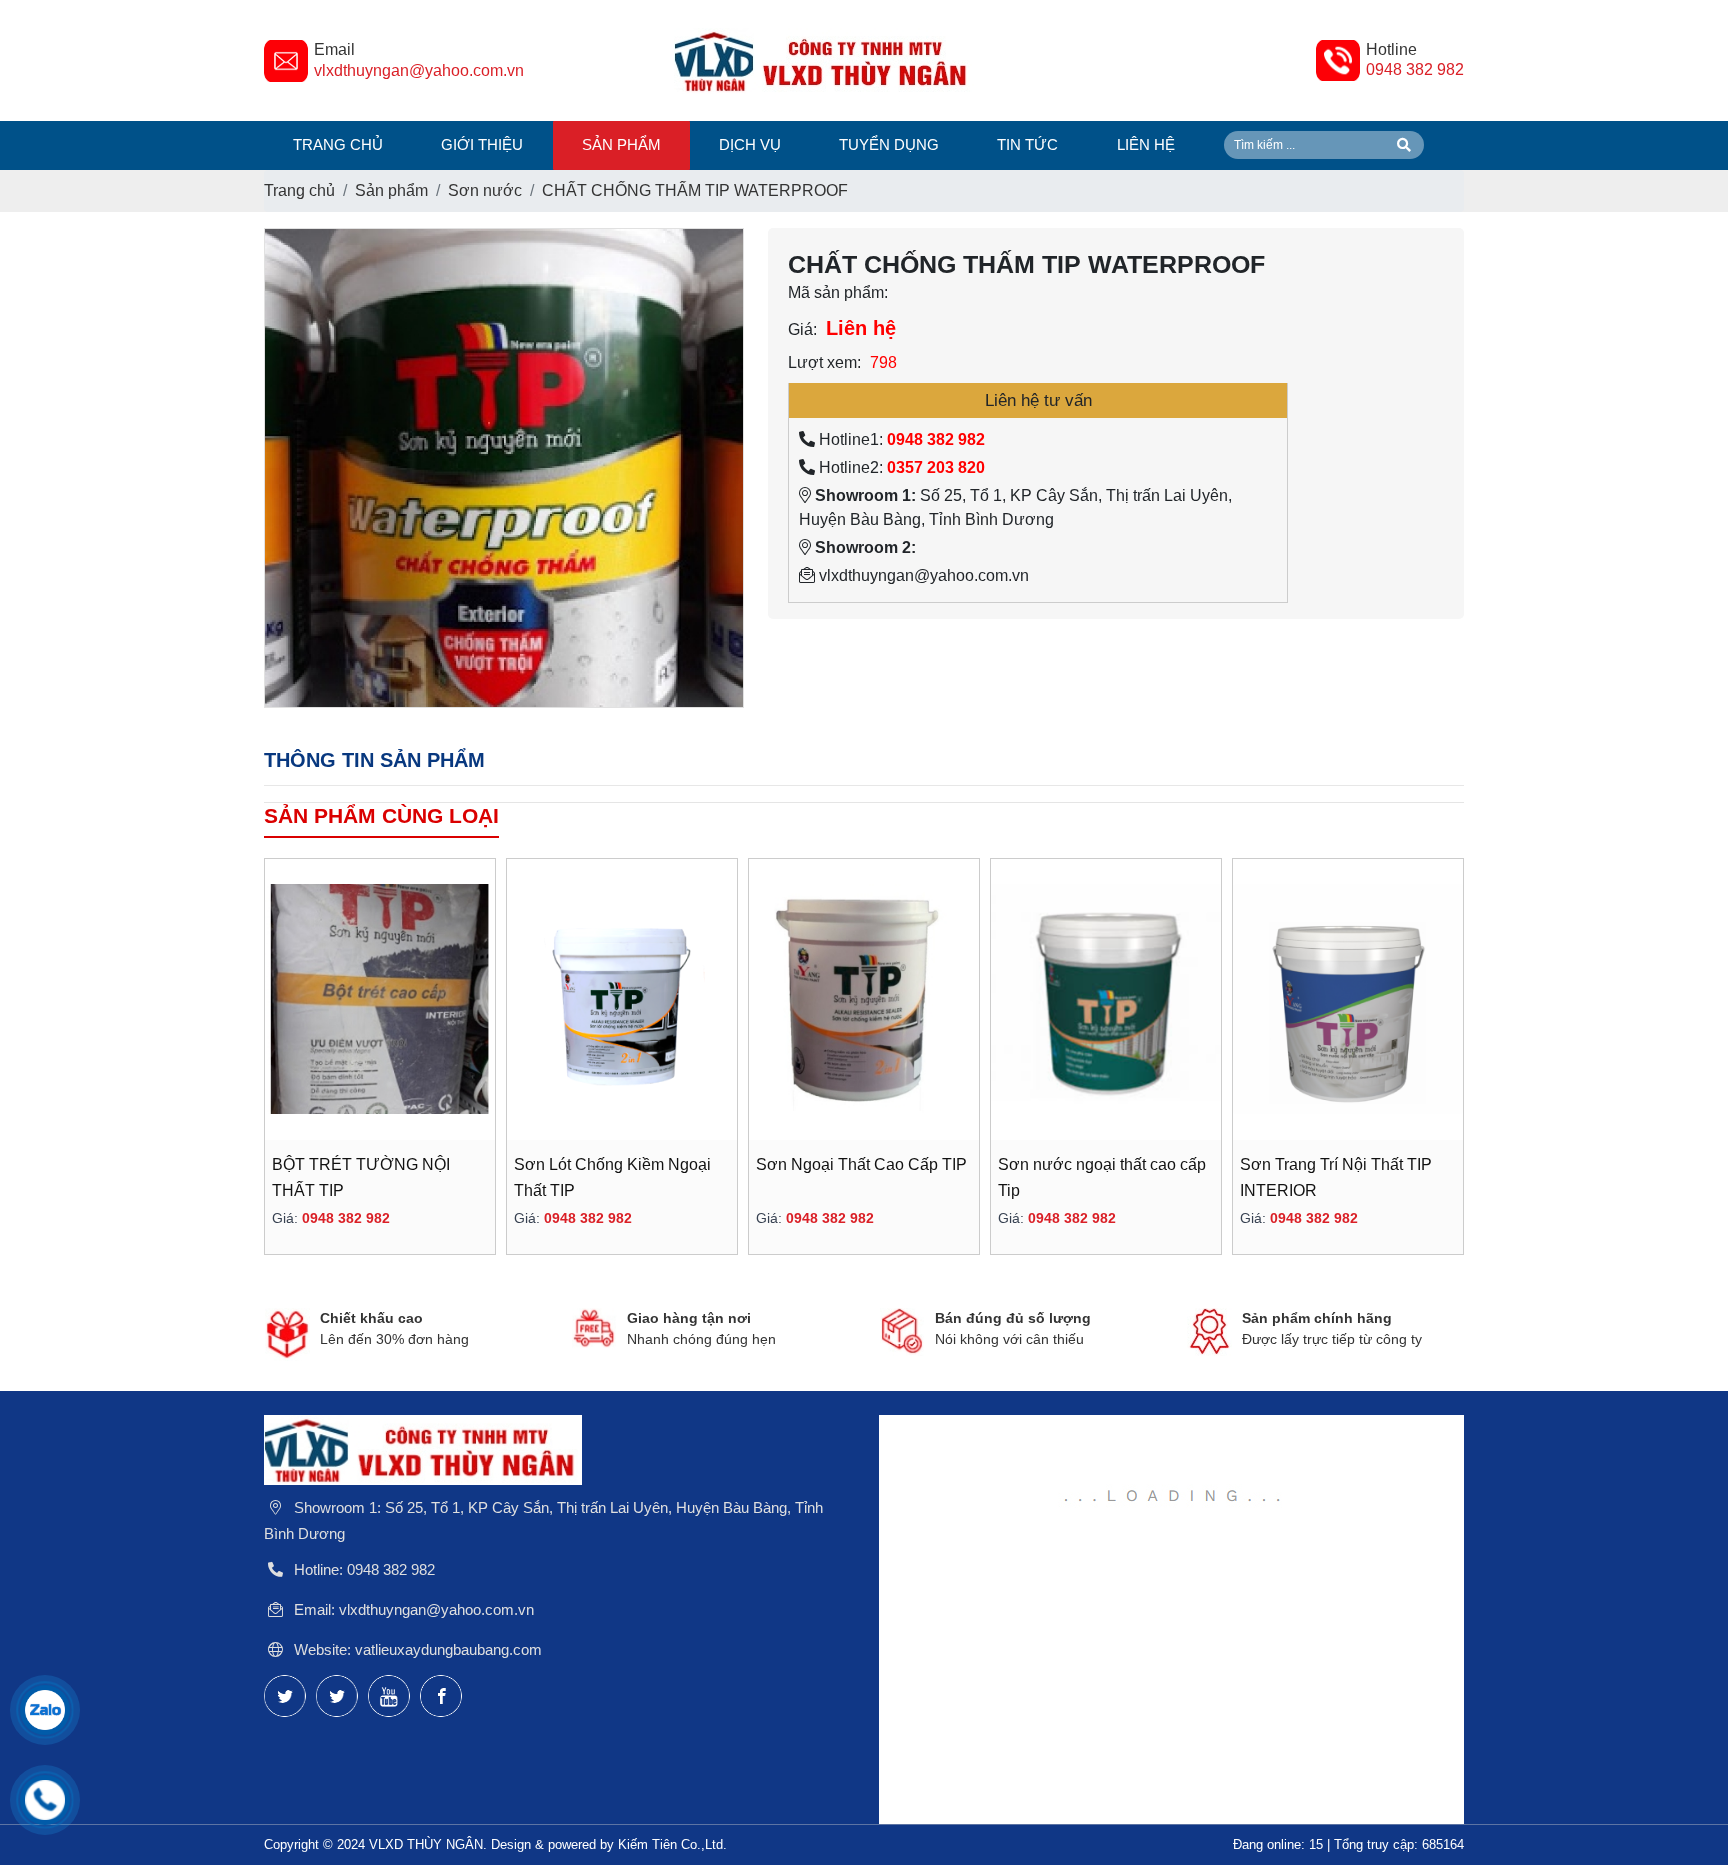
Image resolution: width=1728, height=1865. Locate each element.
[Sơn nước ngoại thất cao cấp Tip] (1106, 999)
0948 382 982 (1415, 69)
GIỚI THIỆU (482, 144)
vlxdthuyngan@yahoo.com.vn (419, 70)
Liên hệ (1146, 144)
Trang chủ (338, 144)
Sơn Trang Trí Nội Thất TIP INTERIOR (1336, 1177)
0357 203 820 (936, 467)
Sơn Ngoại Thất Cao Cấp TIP (861, 1164)
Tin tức (1027, 144)
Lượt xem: (824, 362)
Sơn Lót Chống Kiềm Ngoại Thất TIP (612, 1177)
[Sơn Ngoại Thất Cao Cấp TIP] (864, 999)
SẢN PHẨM (621, 144)
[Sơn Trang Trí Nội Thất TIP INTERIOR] (1348, 999)
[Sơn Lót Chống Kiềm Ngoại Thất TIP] (622, 999)
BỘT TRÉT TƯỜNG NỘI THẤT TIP (361, 1177)
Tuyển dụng (889, 144)
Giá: (802, 329)
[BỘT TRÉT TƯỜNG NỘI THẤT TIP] (380, 999)
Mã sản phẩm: (838, 292)
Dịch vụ (750, 144)
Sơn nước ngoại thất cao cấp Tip (1102, 1177)
